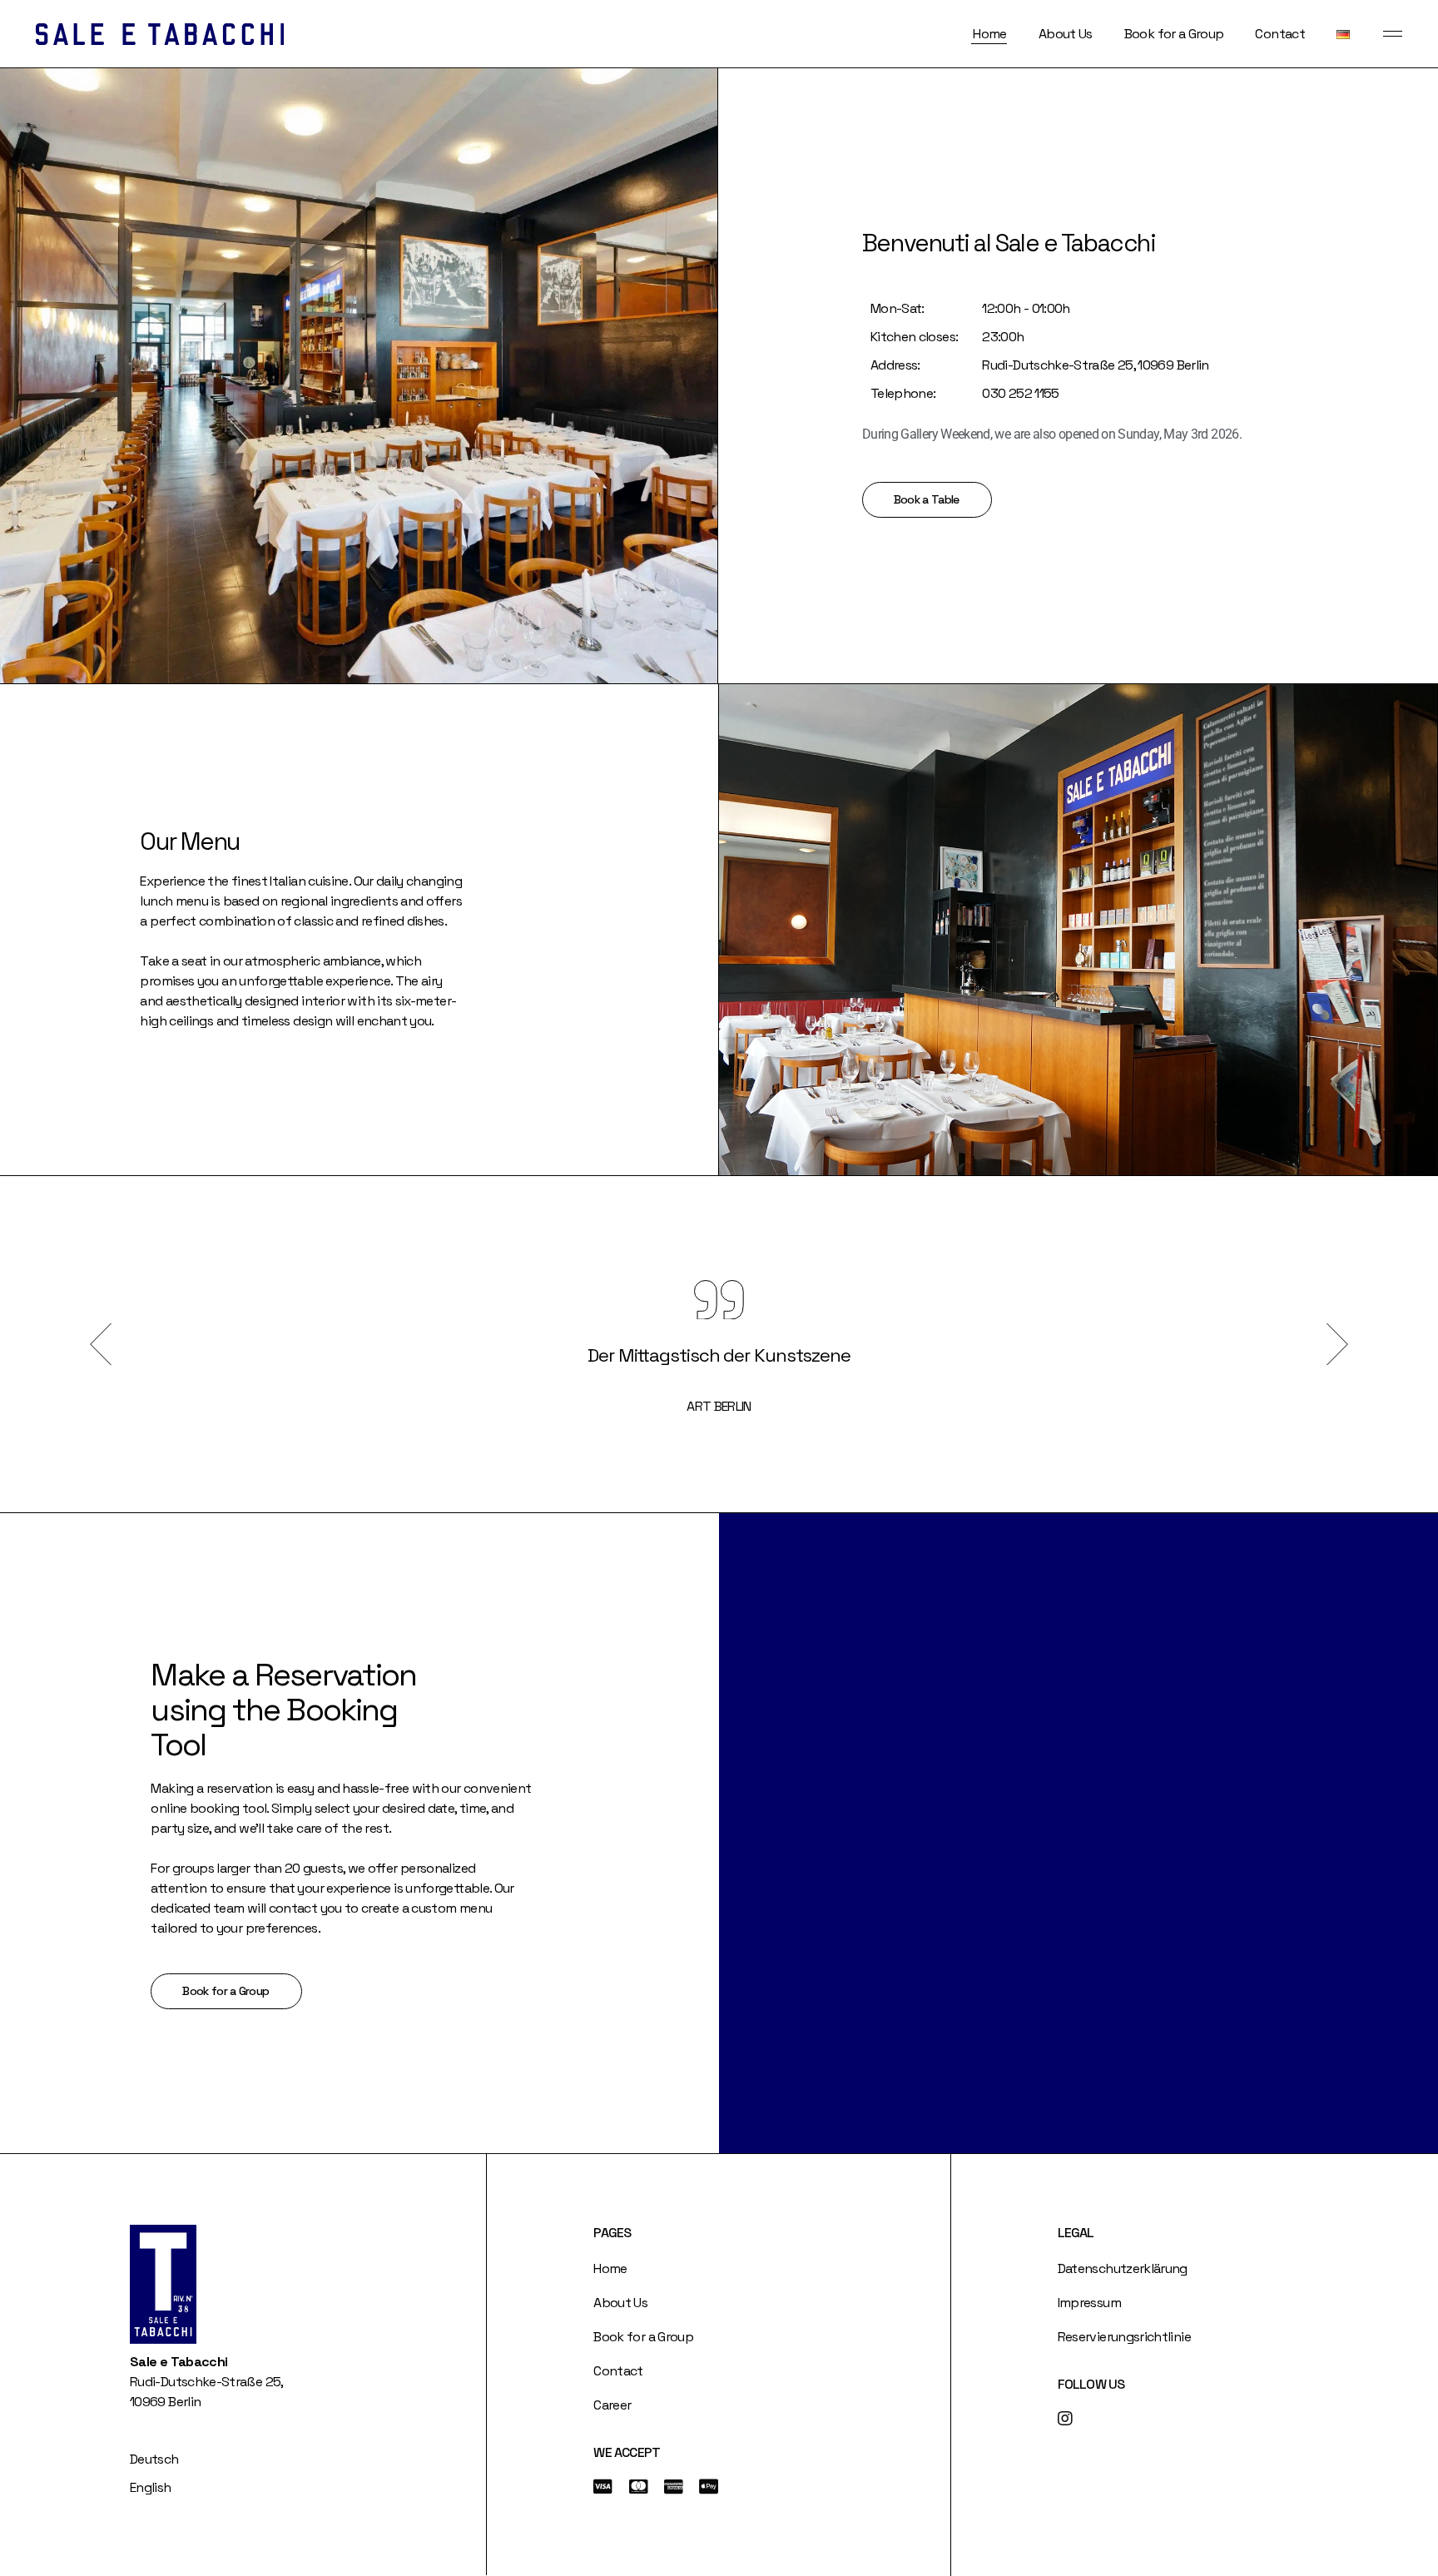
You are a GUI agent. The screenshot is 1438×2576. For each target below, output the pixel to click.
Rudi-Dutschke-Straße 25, (1060, 365)
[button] (101, 1344)
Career (612, 2405)
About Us (620, 2303)
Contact (618, 2371)
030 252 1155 (1020, 393)
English (151, 2487)
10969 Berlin (1173, 365)
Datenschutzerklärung (1123, 2268)
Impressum (1089, 2303)
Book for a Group (643, 2337)
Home (610, 2268)
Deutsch (154, 2459)
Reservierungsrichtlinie (1124, 2337)
